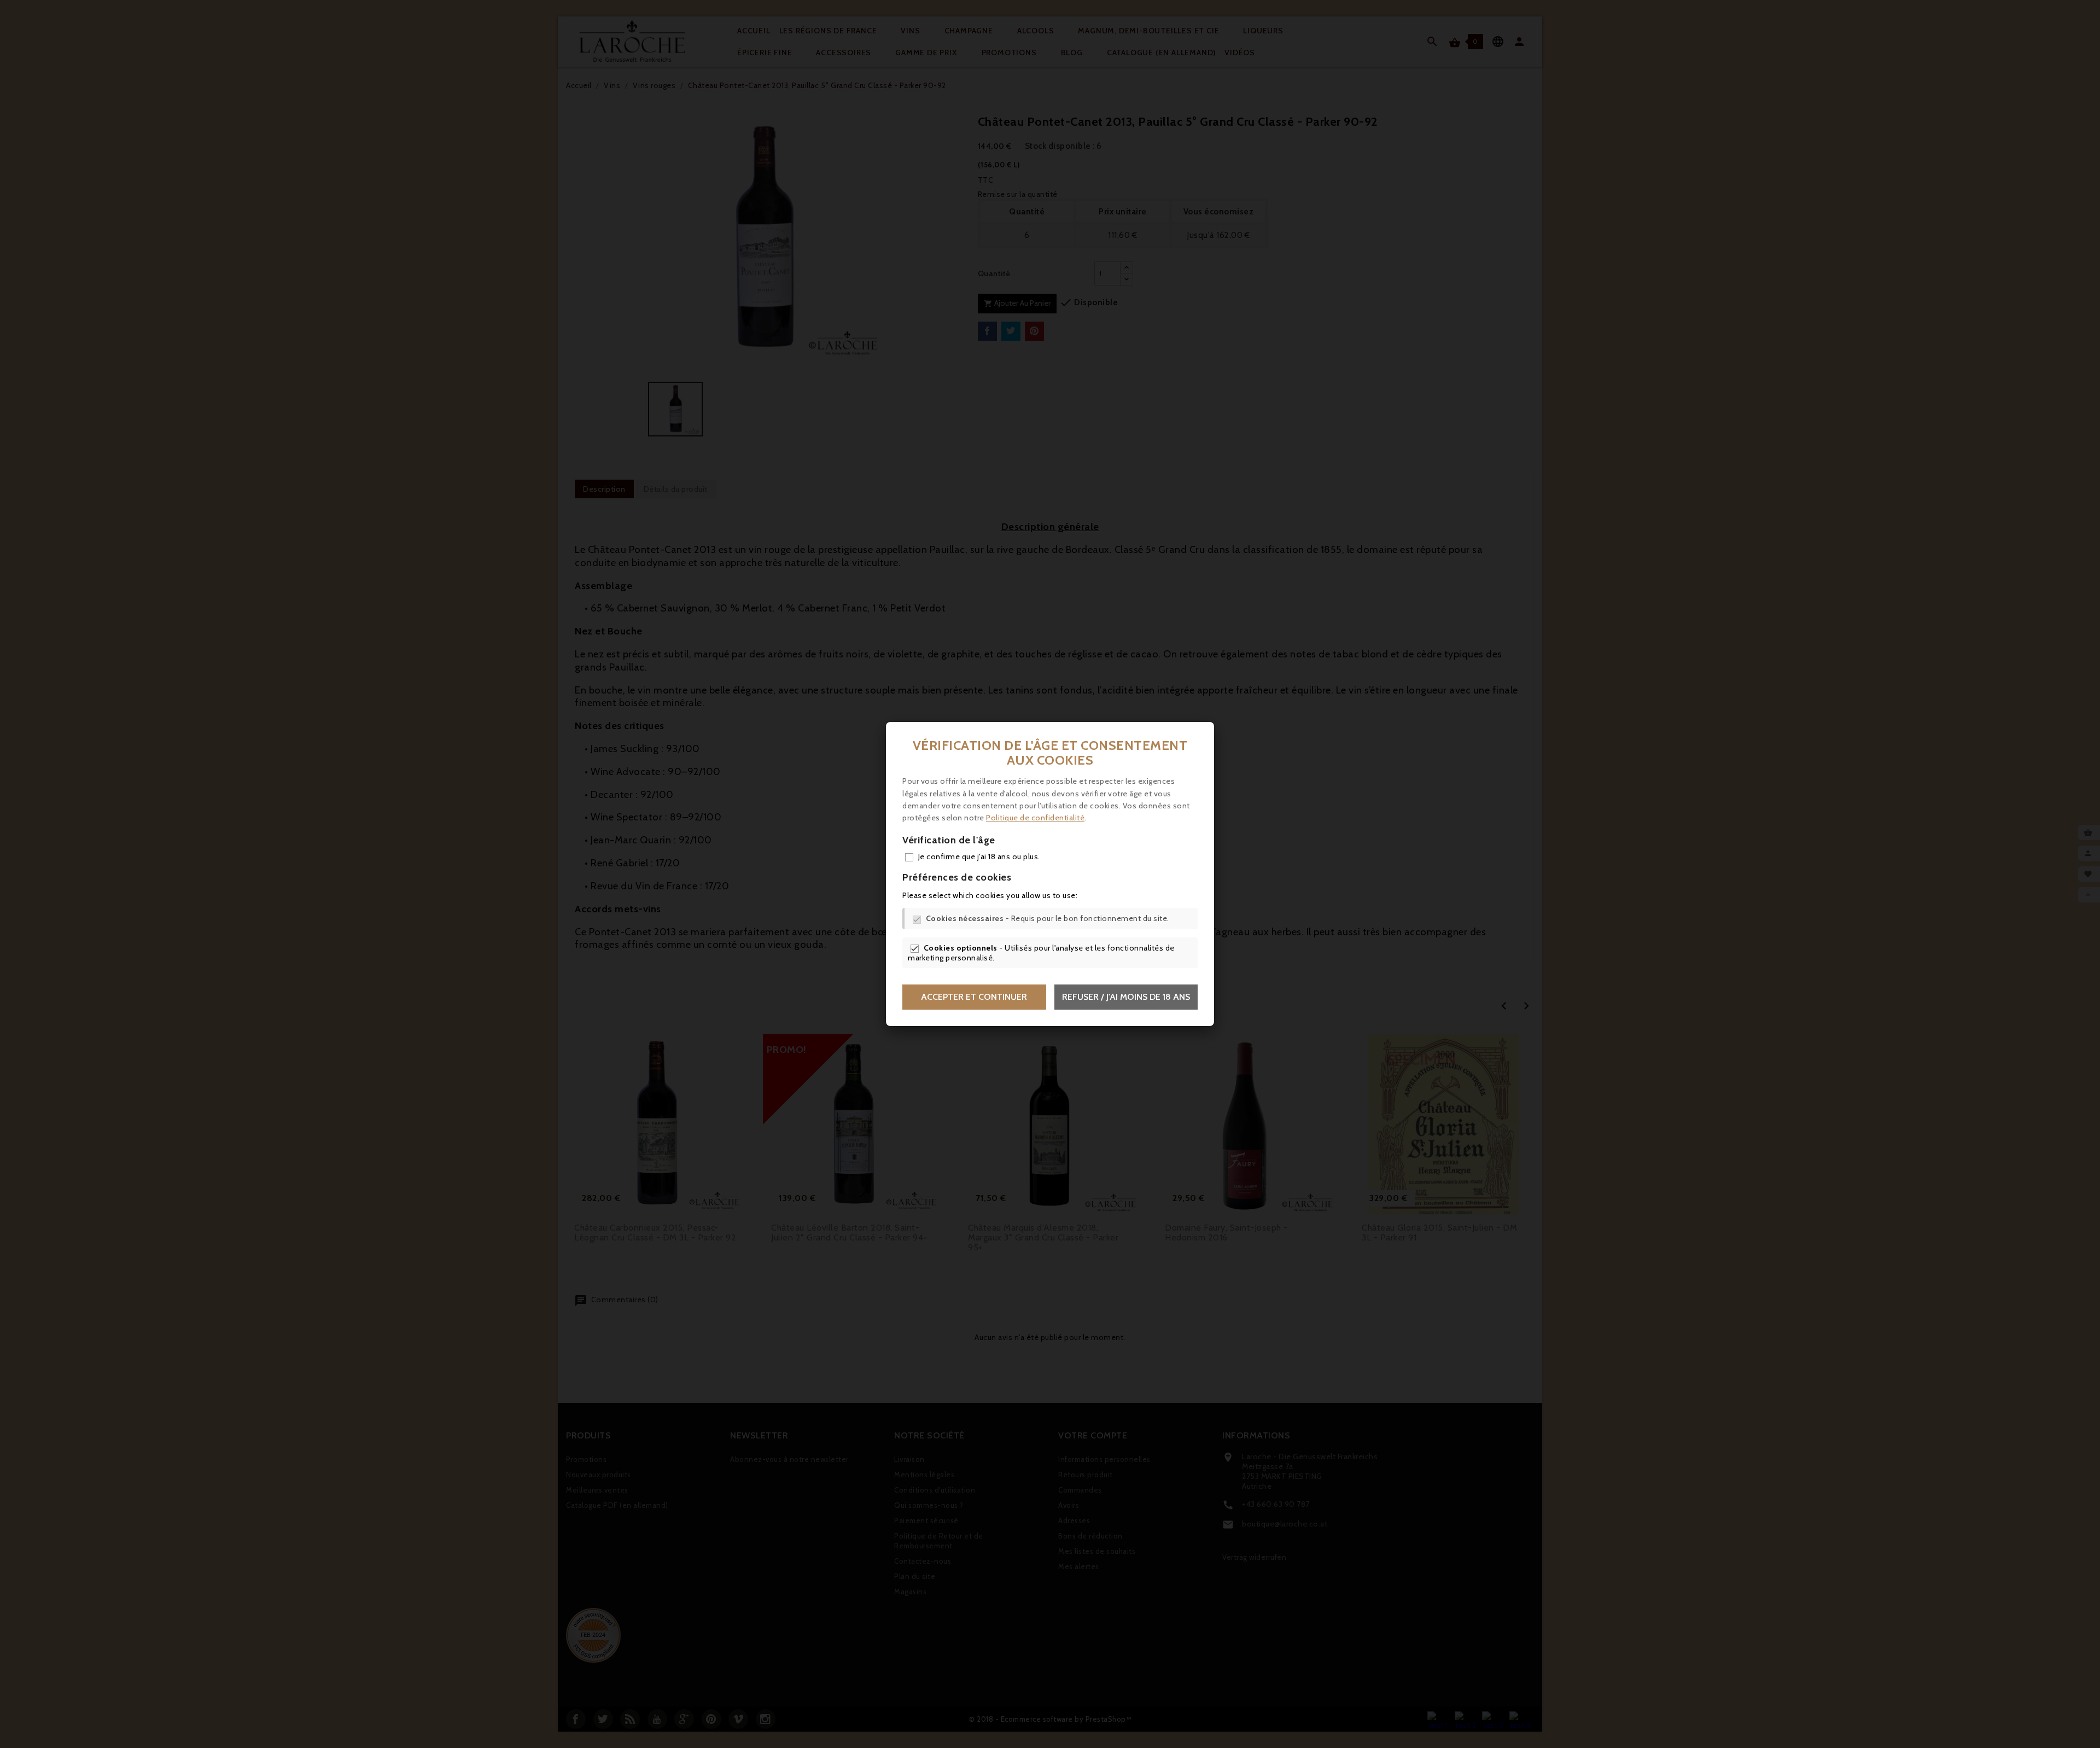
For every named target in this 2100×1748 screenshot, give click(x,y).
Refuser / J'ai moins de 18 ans (1126, 997)
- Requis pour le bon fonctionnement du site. (1048, 918)
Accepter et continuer (974, 997)
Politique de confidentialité (1035, 818)
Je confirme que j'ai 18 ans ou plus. (979, 856)
